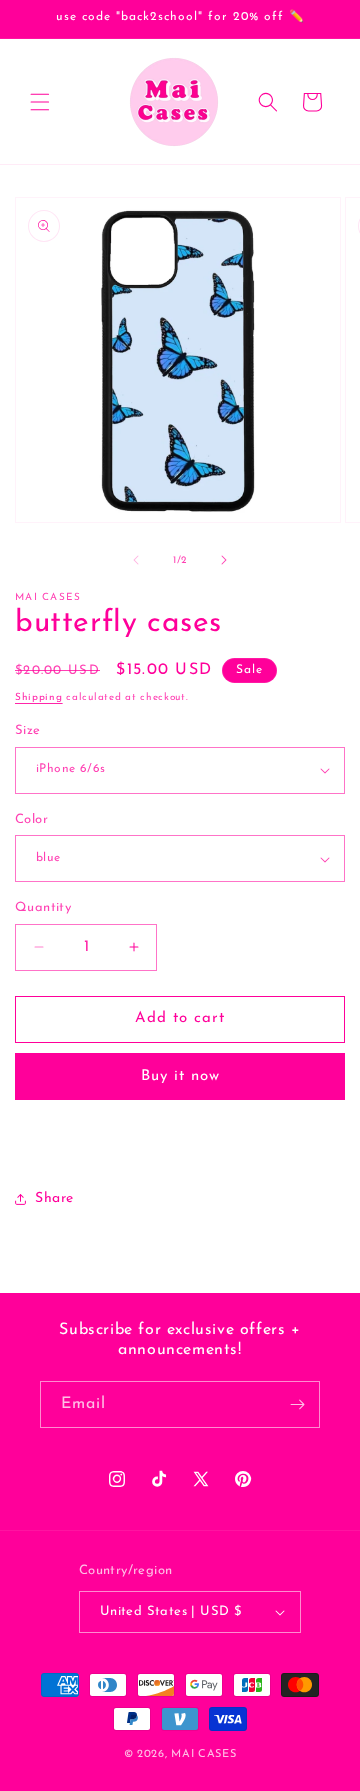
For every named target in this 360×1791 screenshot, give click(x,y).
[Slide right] (224, 560)
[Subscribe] (297, 1404)
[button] (40, 102)
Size (28, 730)
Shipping (39, 697)
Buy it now (180, 1076)
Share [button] (54, 1198)
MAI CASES (203, 1754)
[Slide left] (136, 560)
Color (31, 819)
